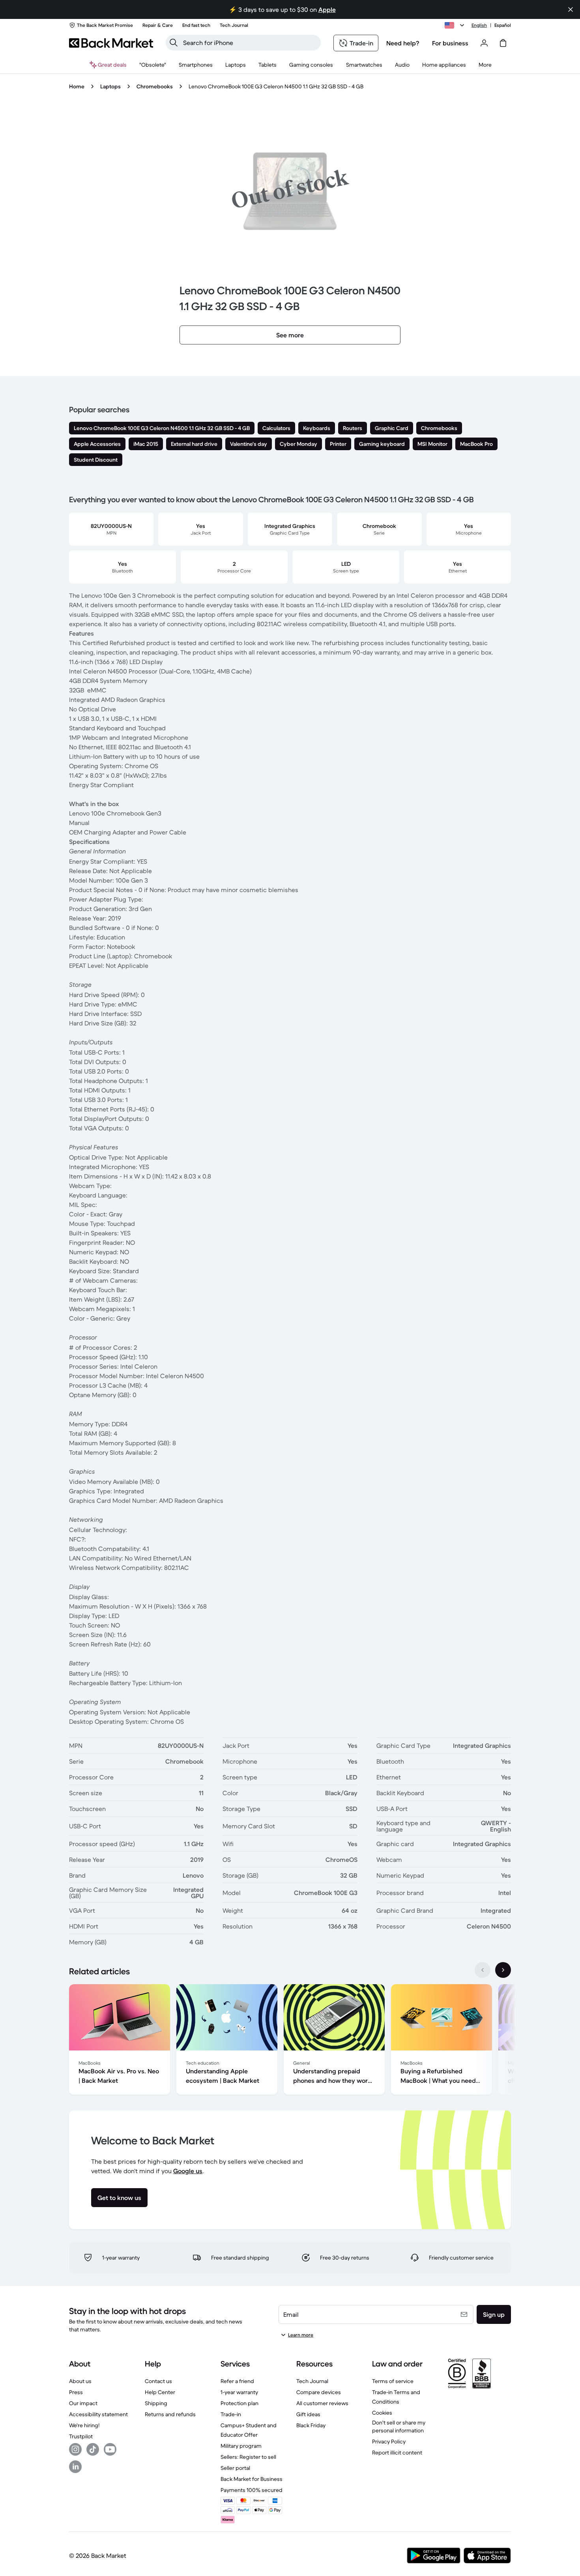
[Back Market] (111, 43)
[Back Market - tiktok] (93, 2449)
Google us (188, 2171)
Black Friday (311, 2425)
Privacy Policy (389, 2441)
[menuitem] (196, 65)
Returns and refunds (170, 2414)
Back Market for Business (252, 2479)
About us (80, 2381)
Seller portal (235, 2468)
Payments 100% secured (252, 2490)
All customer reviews (322, 2403)
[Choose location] (456, 25)
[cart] (503, 43)
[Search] (174, 43)
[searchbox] (250, 43)
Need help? (403, 43)
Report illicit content (397, 2453)
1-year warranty (239, 2392)
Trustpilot (81, 2436)
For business (450, 43)
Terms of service (393, 2381)
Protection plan (239, 2403)
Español (503, 25)
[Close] (571, 9)
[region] (290, 2041)
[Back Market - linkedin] (75, 2467)
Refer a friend (237, 2381)
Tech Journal (312, 2381)
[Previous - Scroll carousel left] (483, 1970)
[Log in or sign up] (484, 43)
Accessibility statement (98, 2414)
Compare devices (319, 2392)
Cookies (382, 2413)
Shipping (156, 2403)
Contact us (158, 2381)
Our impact (83, 2403)
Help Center (160, 2392)
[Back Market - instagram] (75, 2449)
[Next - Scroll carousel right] (503, 1970)
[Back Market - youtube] (110, 2449)
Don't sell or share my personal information (399, 2426)
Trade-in (231, 2414)
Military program (241, 2446)
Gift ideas (308, 2414)
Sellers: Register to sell (248, 2457)
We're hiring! (84, 2425)
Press (76, 2392)
